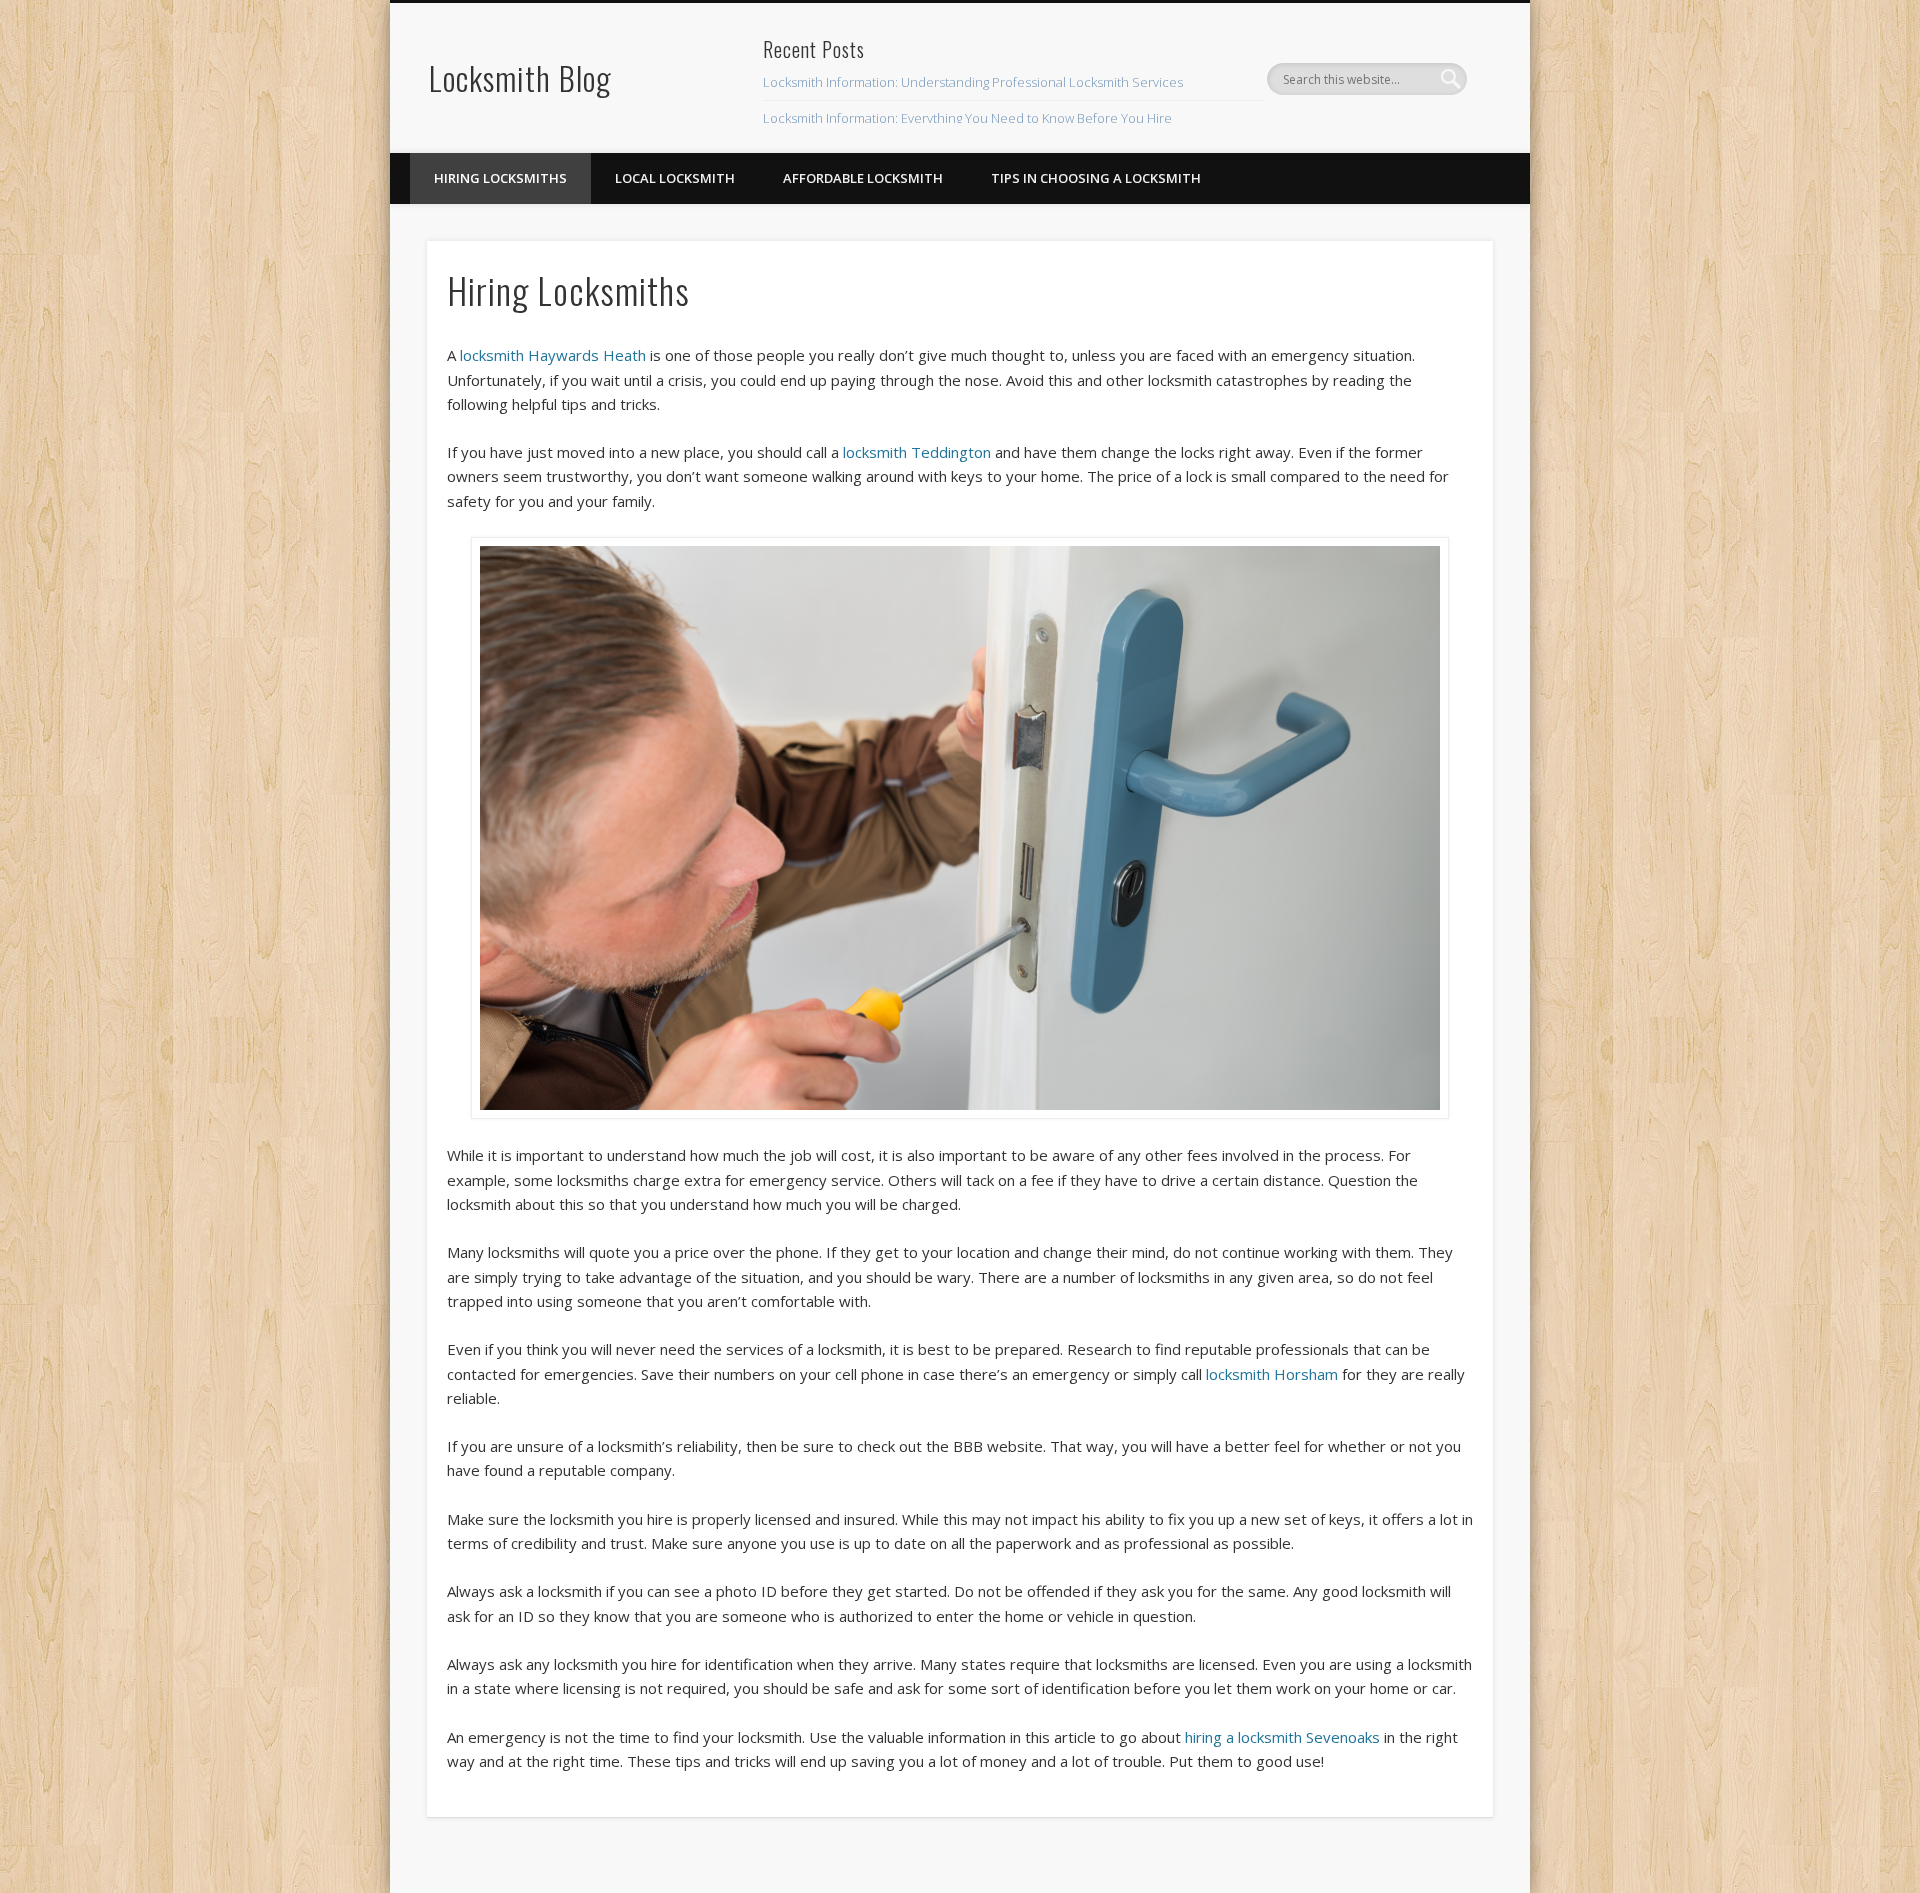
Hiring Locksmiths (500, 178)
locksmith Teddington (917, 452)
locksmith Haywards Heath (553, 355)
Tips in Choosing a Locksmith (1096, 178)
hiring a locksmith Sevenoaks (1282, 1737)
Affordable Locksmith (863, 178)
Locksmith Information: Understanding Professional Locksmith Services (973, 82)
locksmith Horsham (1272, 1374)
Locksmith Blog (520, 77)
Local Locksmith (675, 178)
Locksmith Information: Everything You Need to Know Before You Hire (967, 118)
